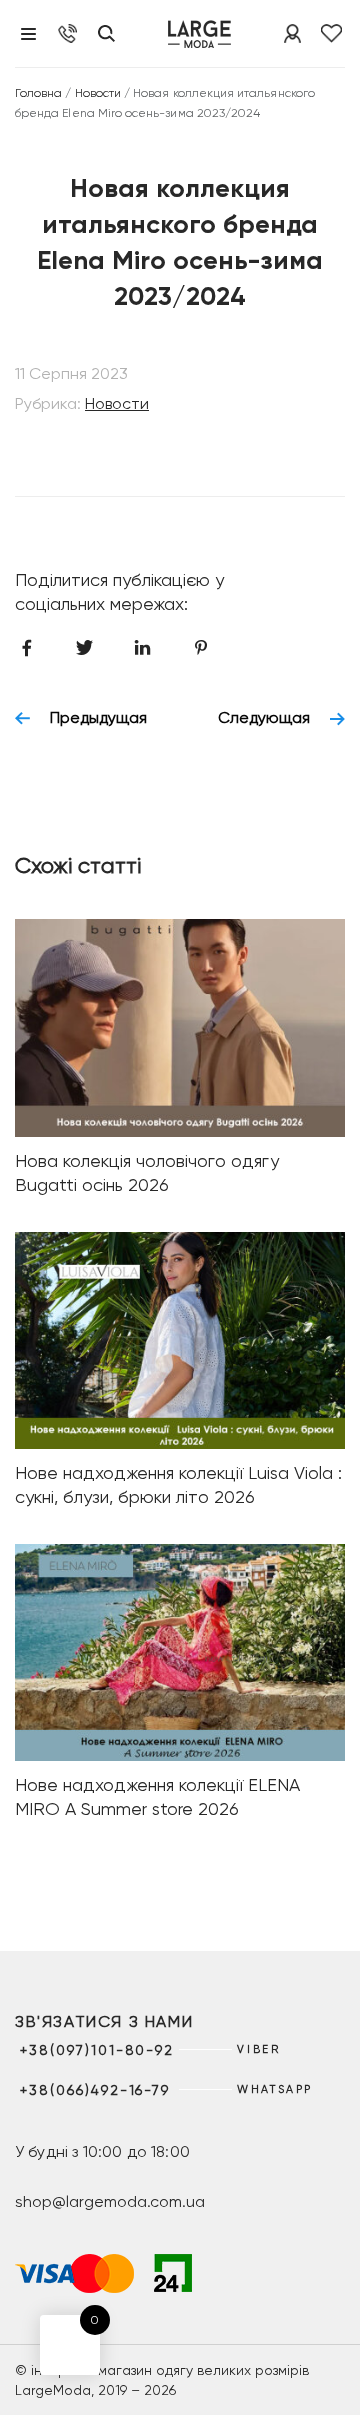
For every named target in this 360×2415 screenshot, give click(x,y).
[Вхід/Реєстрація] (292, 33)
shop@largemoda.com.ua (110, 2201)
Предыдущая (98, 718)
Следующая (264, 718)
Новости (98, 93)
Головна (38, 93)
